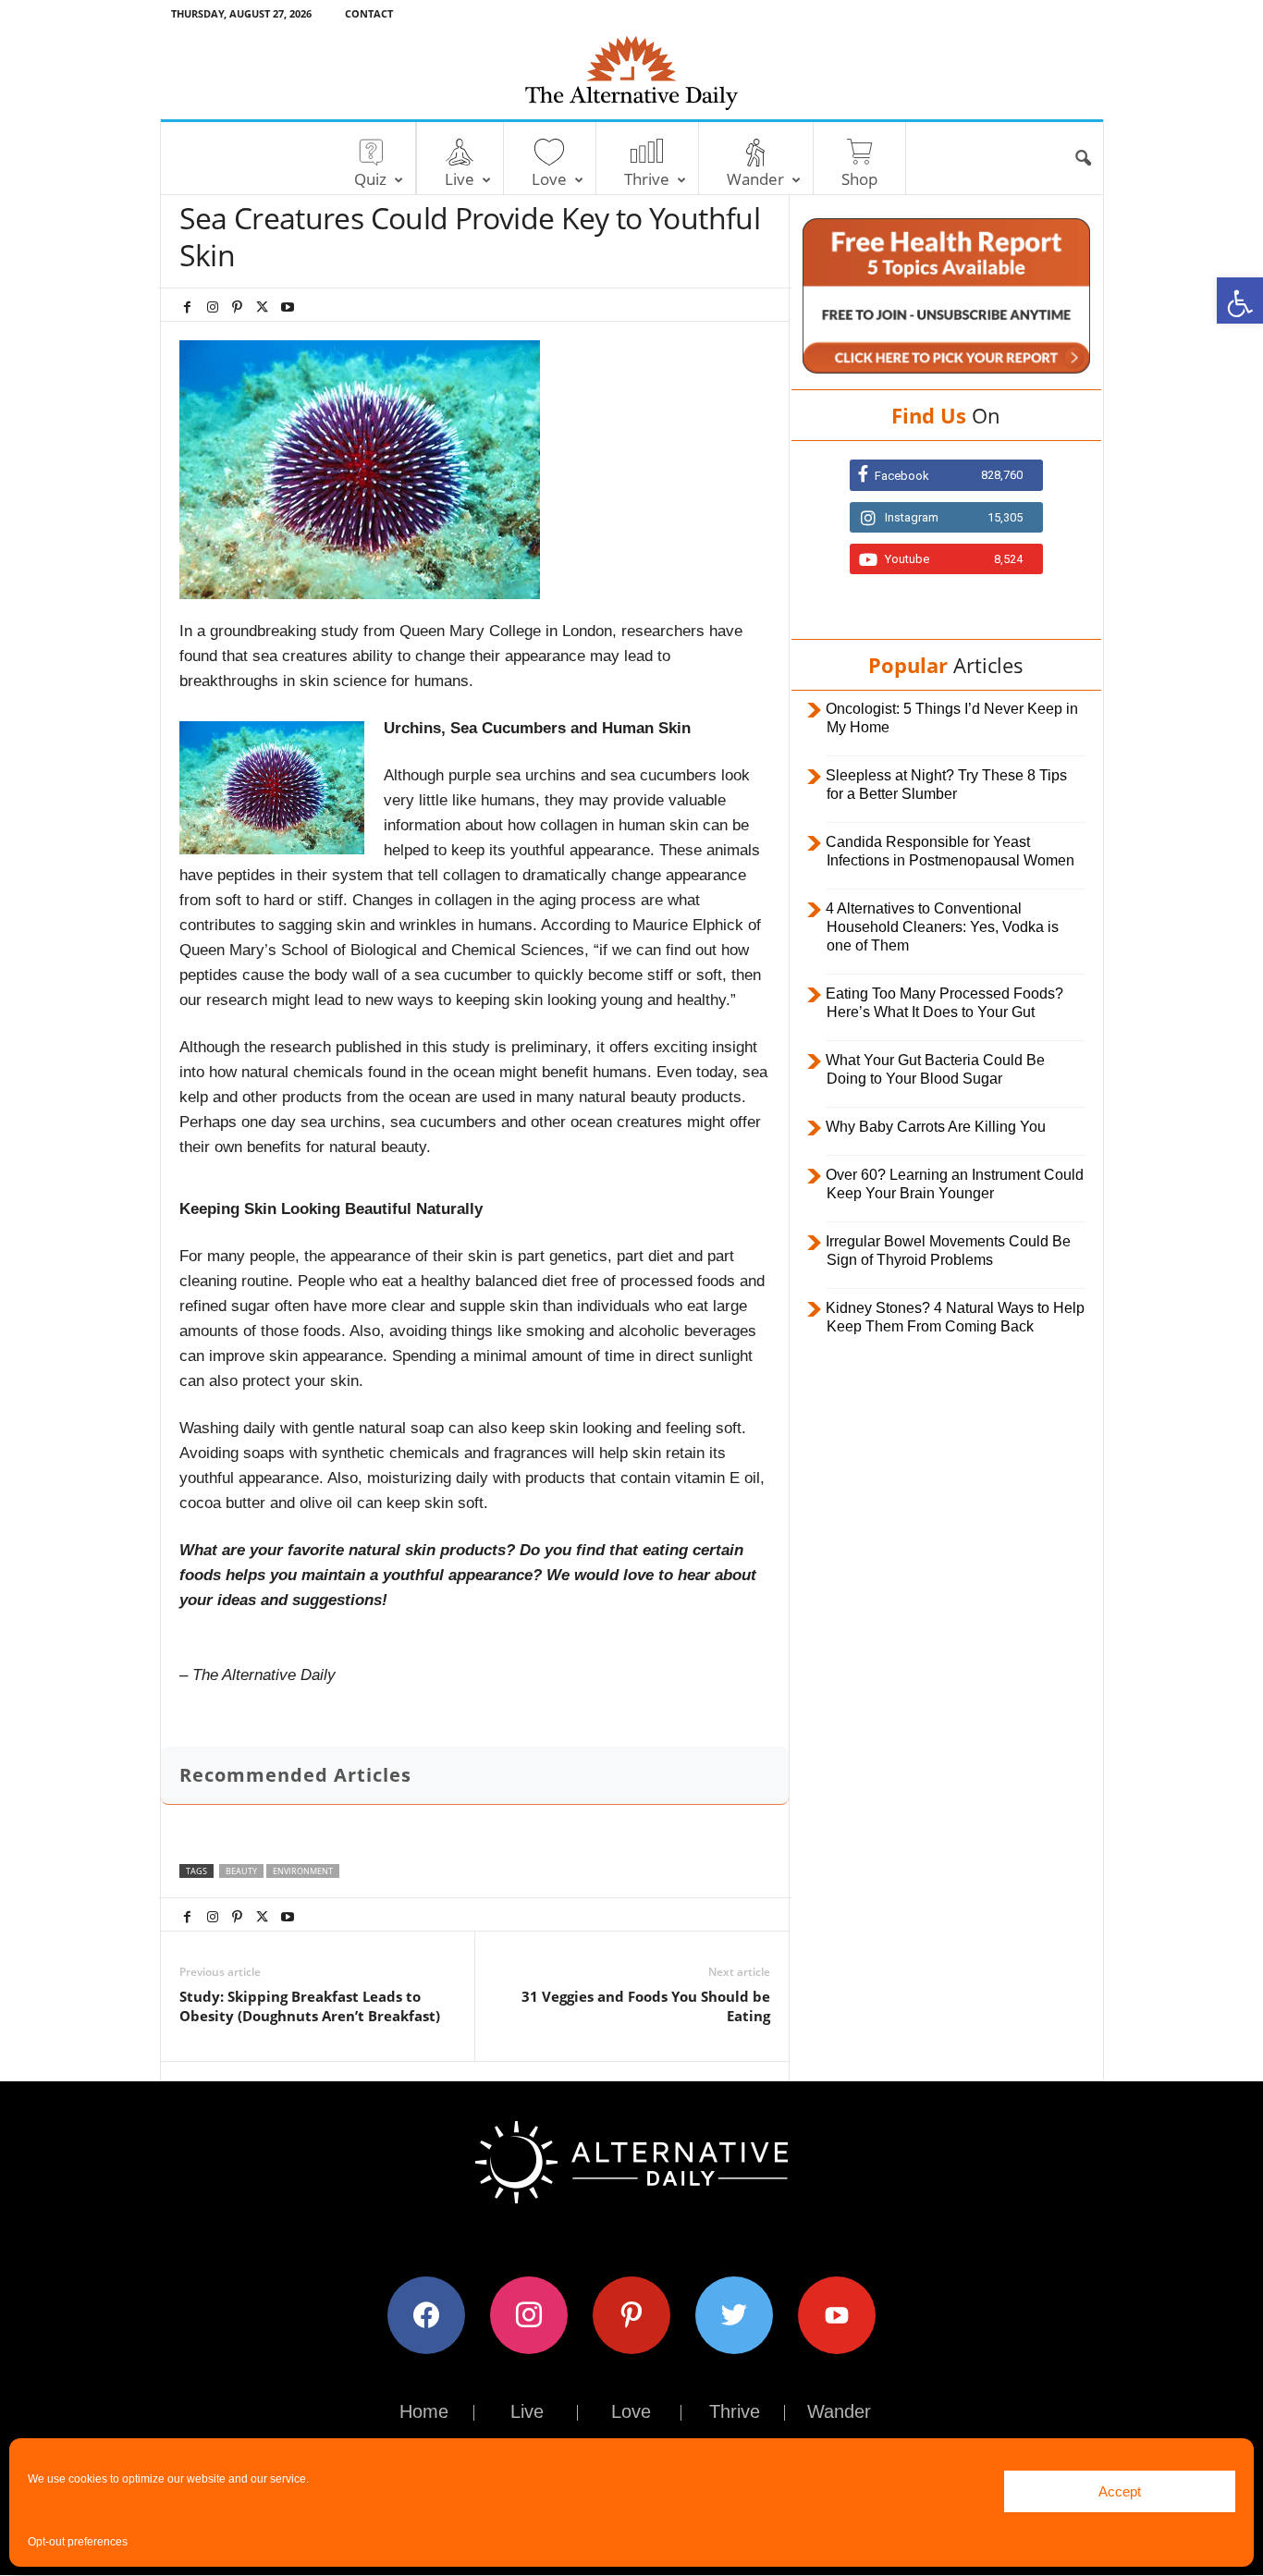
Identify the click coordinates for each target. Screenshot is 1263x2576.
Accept (1120, 2491)
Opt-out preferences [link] (78, 2542)
